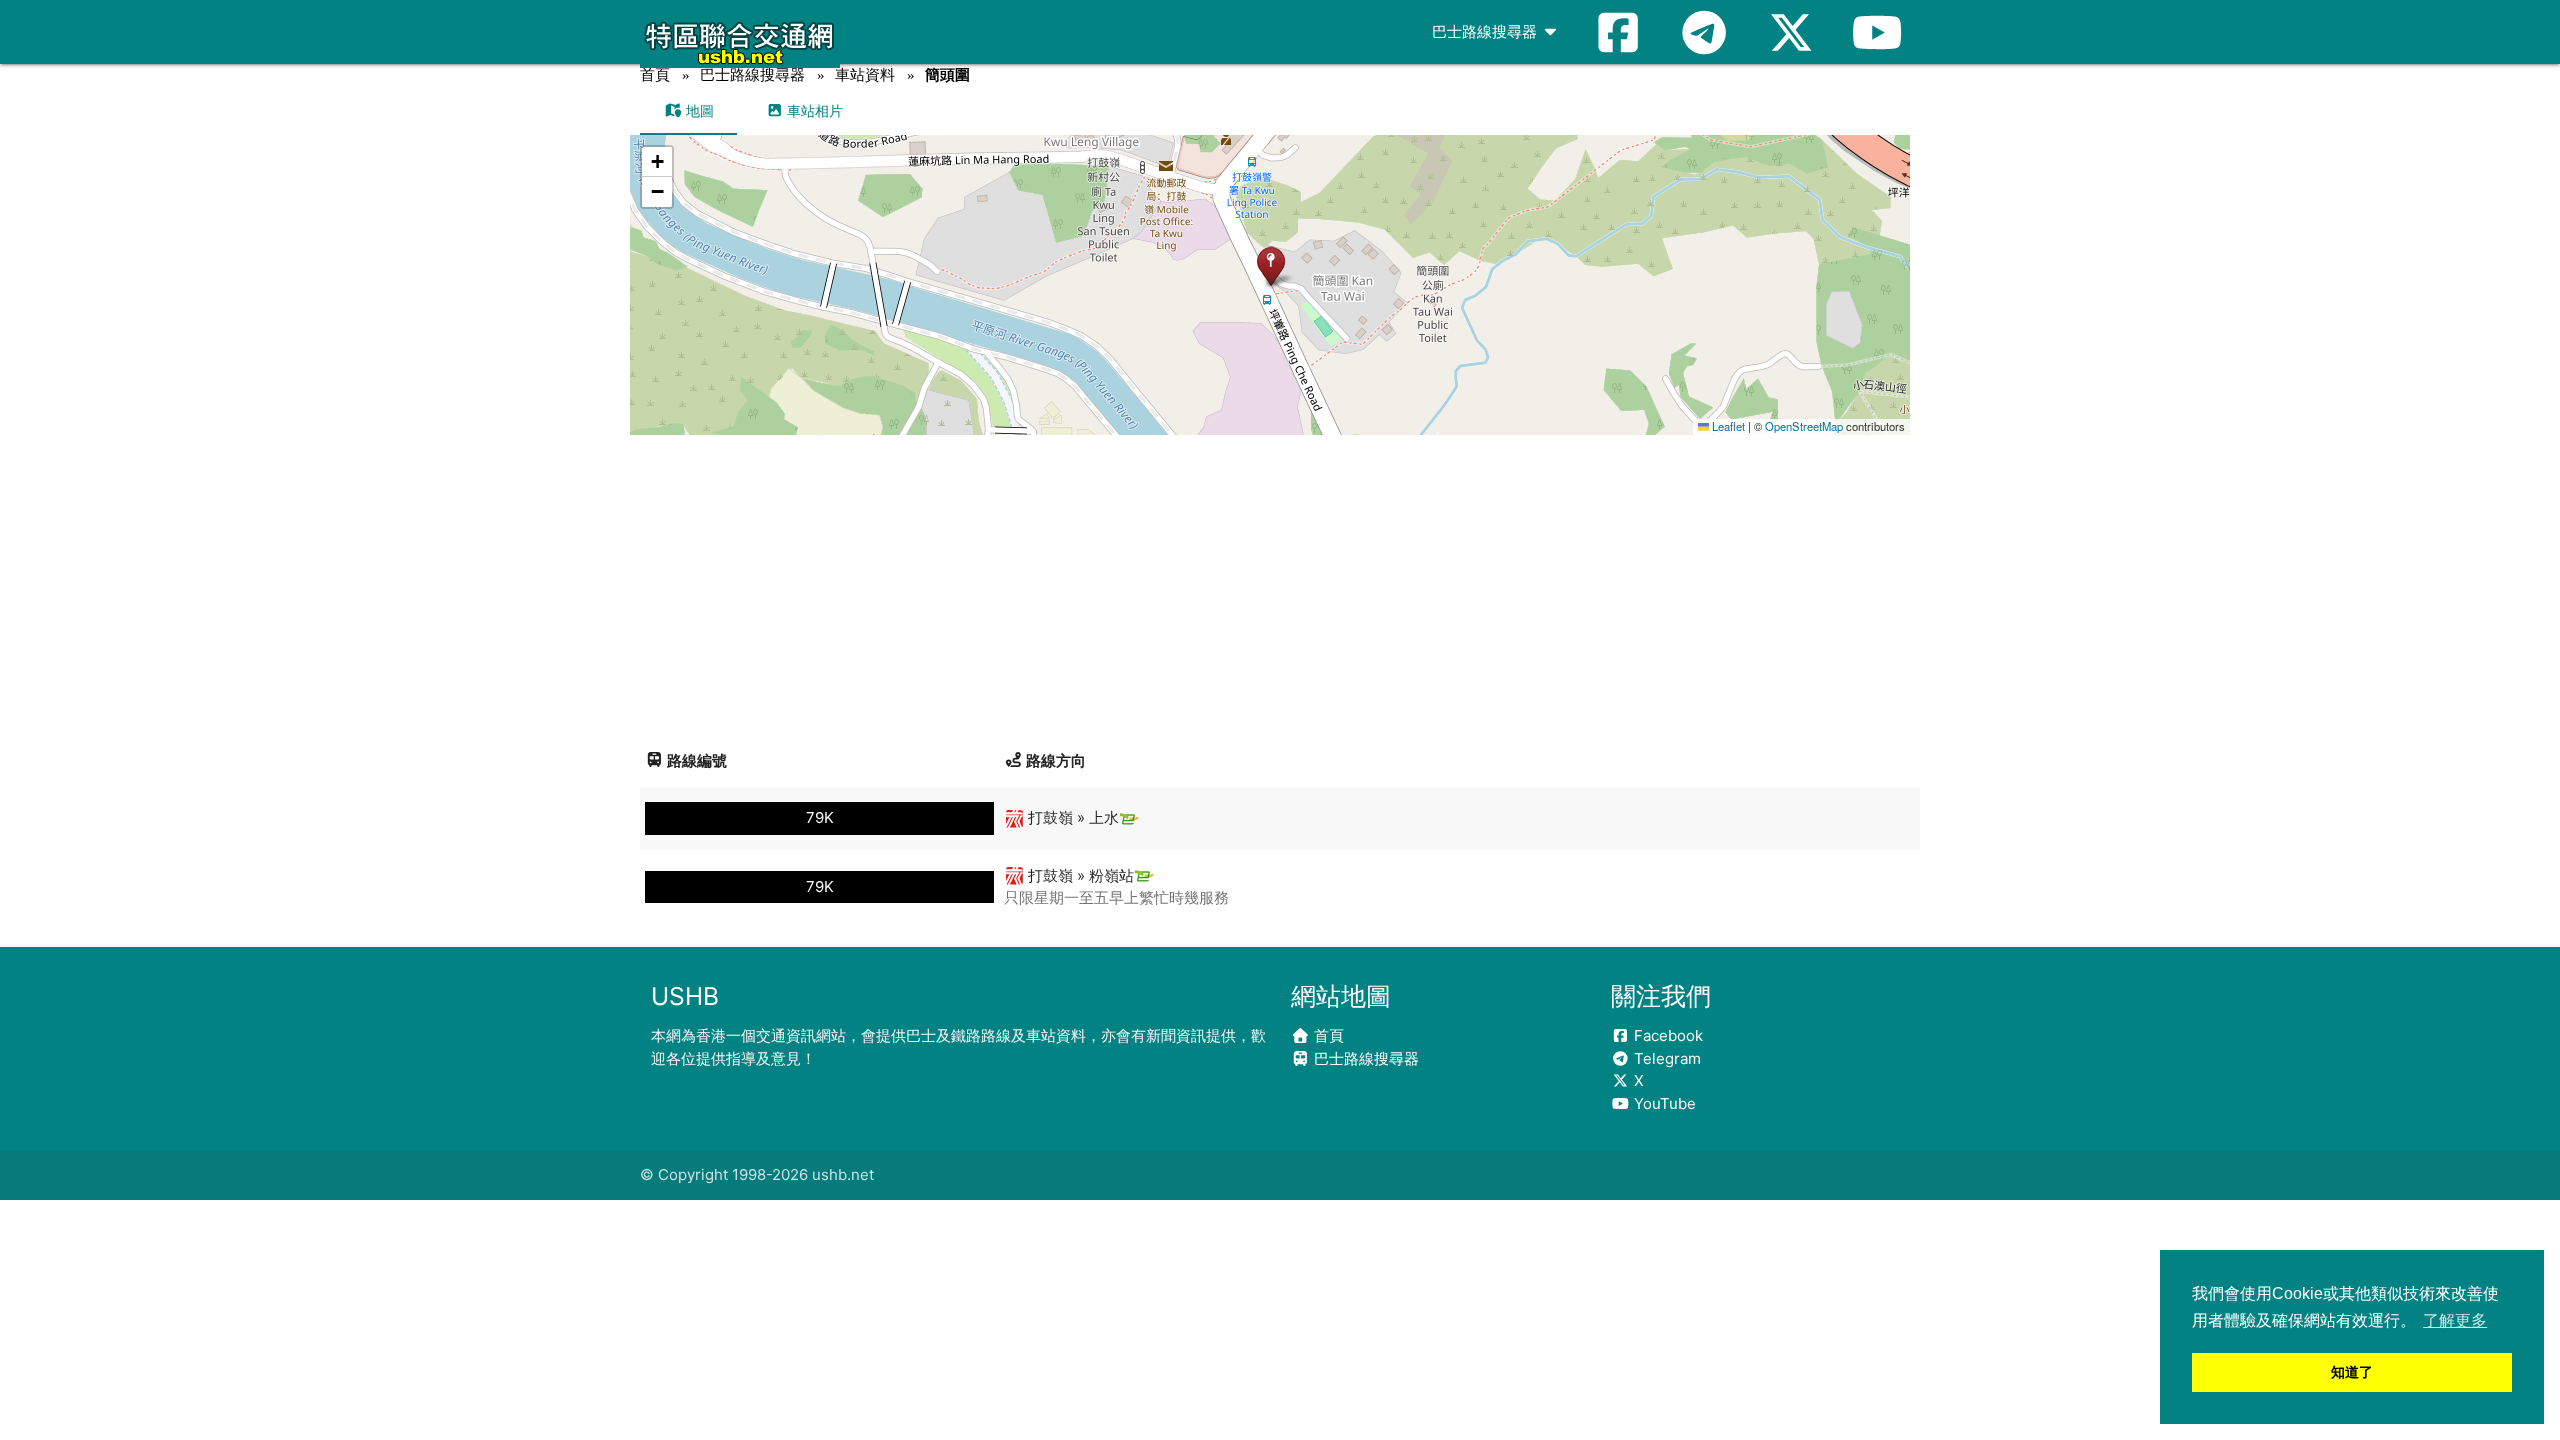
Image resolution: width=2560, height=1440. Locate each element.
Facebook (1666, 1035)
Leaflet (1727, 426)
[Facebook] (1618, 32)
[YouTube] (1877, 32)
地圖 (698, 110)
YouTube (1663, 1103)
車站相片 (813, 110)
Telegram (1665, 1058)
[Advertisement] (1280, 585)
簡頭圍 (947, 74)
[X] (1791, 32)
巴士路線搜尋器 (1486, 31)
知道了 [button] (2352, 1372)
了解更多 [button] (2455, 1320)
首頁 (655, 74)
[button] (1270, 265)
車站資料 (865, 74)
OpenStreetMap (1804, 426)
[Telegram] (1704, 32)
